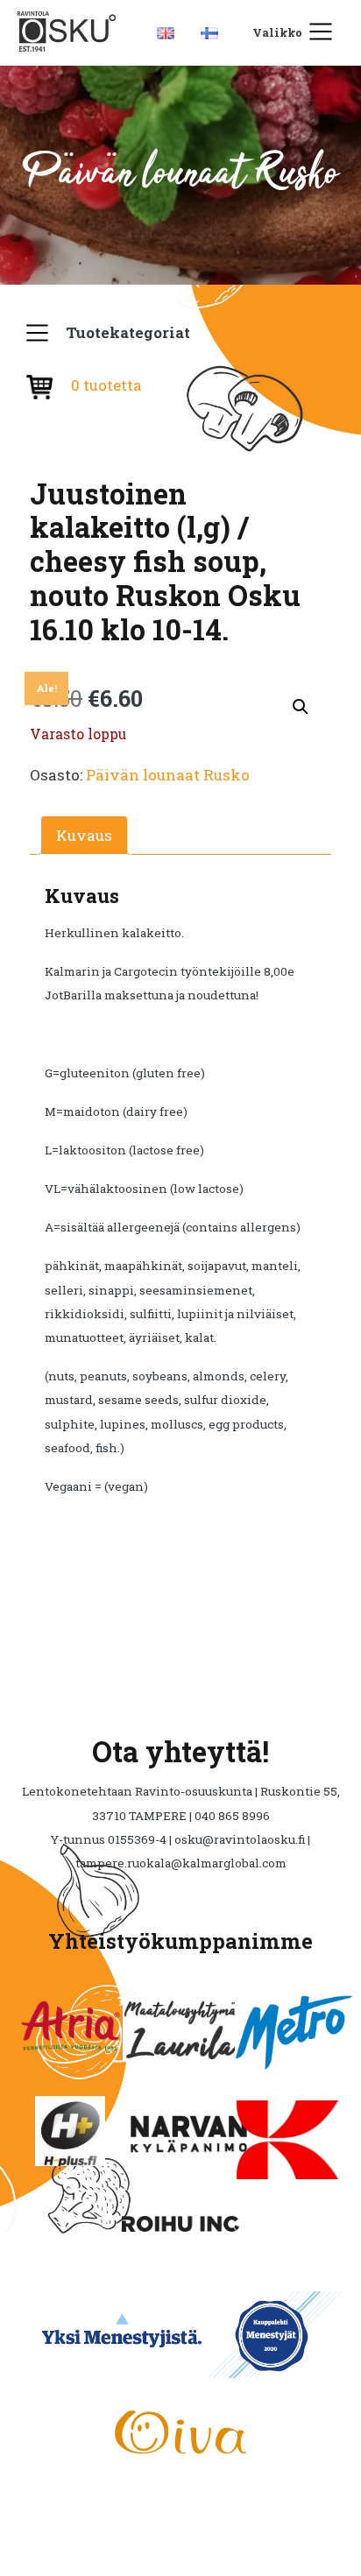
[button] (301, 707)
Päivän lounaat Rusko (168, 775)
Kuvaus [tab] (84, 835)
